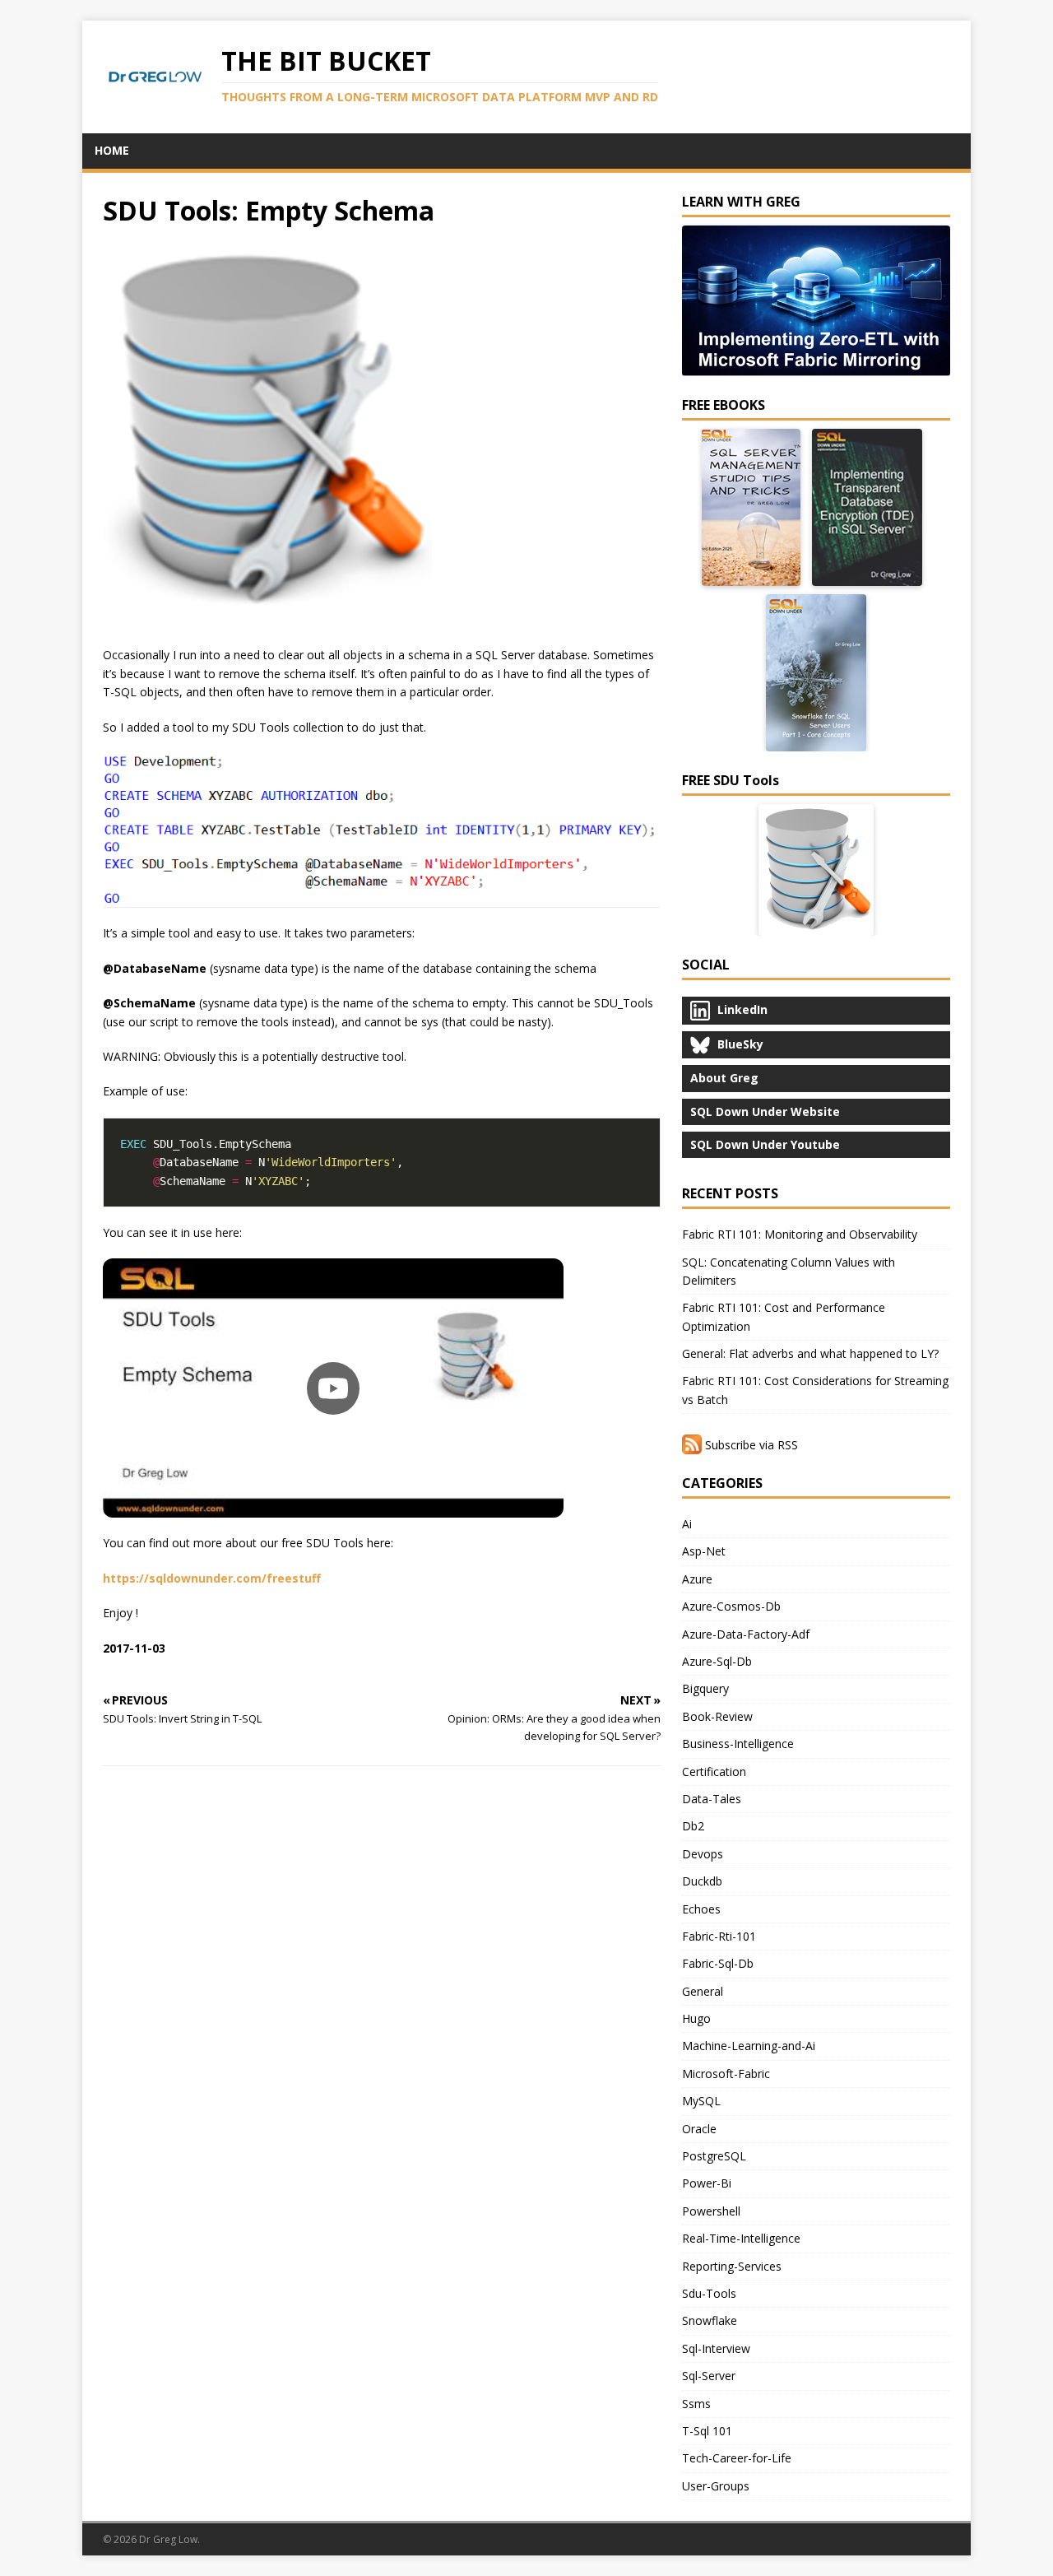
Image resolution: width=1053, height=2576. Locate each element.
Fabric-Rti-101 (719, 1936)
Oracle (699, 2129)
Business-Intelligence (738, 1744)
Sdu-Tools (709, 2293)
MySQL (701, 2101)
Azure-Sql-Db (717, 1661)
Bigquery (705, 1688)
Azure (697, 1579)
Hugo (696, 2018)
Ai (687, 1524)
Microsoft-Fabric (726, 2074)
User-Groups (716, 2486)
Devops (703, 1854)
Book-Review (717, 1716)
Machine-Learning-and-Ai (749, 2046)
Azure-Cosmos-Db (731, 1606)
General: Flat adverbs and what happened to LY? (810, 1353)
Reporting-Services (732, 2266)
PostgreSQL (714, 2156)
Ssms (696, 2404)
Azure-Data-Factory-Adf (746, 1634)
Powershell (711, 2211)
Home (112, 150)
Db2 (693, 1826)
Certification (714, 1772)
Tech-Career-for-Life (737, 2458)
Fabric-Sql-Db (718, 1963)
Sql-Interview (716, 2348)
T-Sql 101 (707, 2431)
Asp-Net (704, 1551)
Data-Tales (712, 1799)
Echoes (701, 1909)
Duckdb (702, 1881)
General (703, 1991)
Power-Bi (707, 2183)
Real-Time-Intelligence (741, 2238)
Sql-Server (709, 2376)
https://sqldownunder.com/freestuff (212, 1578)
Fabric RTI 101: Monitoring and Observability (800, 1234)
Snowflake (710, 2320)
